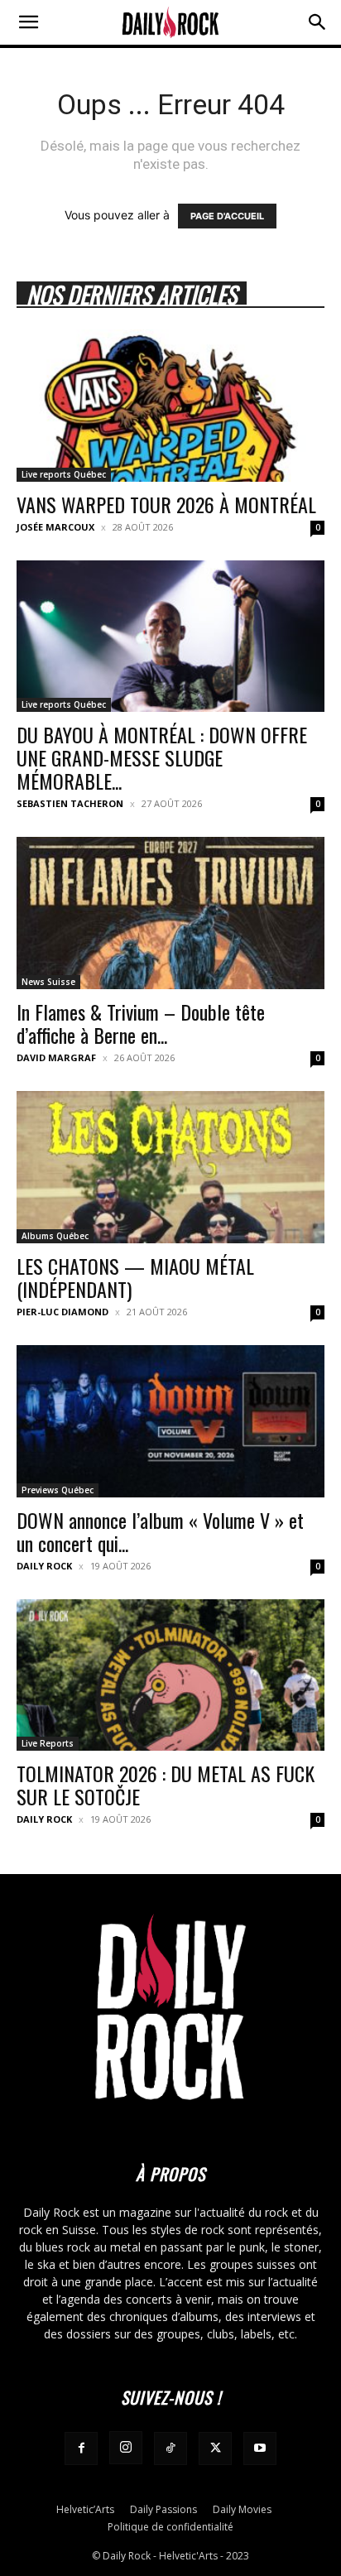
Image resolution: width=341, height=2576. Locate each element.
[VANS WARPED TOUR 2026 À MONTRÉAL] (170, 406)
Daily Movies (242, 2509)
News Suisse (48, 982)
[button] (28, 22)
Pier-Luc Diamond (62, 1312)
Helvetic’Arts (85, 2509)
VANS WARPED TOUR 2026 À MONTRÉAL (166, 504)
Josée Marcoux (55, 527)
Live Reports (48, 1743)
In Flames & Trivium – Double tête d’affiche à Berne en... (141, 1023)
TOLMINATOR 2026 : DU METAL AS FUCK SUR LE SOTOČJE (166, 1785)
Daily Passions (163, 2509)
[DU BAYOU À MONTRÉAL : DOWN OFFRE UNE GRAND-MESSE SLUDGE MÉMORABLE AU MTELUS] (170, 637)
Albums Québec (55, 1236)
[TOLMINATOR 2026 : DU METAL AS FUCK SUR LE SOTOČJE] (170, 1675)
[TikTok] (170, 2449)
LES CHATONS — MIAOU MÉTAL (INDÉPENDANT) (135, 1277)
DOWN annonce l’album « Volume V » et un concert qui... (160, 1531)
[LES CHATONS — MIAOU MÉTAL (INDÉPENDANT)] (170, 1167)
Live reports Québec (64, 474)
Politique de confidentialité (170, 2527)
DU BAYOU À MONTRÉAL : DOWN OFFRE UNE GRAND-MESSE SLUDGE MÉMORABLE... (162, 757)
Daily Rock (44, 1566)
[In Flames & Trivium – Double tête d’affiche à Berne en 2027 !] (170, 913)
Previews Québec (58, 1490)
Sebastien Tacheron (70, 803)
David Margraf (56, 1057)
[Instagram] (126, 2448)
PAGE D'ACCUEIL (227, 216)
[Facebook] (81, 2449)
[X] (215, 2449)
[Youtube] (260, 2449)
